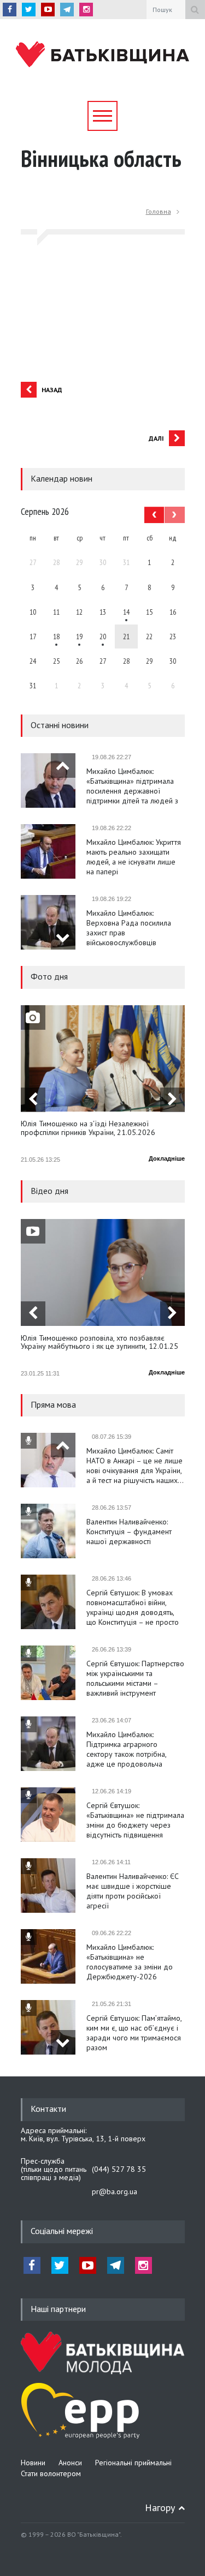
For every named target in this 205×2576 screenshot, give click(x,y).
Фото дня (49, 976)
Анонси (70, 2463)
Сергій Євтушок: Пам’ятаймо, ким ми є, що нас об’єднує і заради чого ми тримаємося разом (134, 2033)
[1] (126, 612)
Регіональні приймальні (133, 2463)
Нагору (160, 2508)
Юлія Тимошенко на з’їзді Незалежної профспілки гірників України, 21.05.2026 (88, 1128)
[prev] (63, 765)
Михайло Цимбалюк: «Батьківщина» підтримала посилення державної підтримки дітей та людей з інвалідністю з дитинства (132, 786)
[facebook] (10, 10)
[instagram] (86, 10)
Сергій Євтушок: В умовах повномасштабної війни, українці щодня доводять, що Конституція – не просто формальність (133, 1607)
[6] (79, 637)
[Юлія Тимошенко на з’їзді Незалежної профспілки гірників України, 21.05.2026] (103, 1059)
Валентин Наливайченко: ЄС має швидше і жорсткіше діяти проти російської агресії (133, 1891)
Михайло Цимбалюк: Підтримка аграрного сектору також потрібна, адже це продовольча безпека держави (126, 1749)
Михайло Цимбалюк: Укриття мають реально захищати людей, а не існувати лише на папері (134, 857)
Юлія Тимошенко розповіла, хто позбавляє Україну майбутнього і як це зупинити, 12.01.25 (99, 1343)
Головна (159, 211)
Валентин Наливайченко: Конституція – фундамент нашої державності (129, 1532)
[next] (63, 937)
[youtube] (48, 10)
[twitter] (29, 10)
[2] (56, 637)
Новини (33, 2463)
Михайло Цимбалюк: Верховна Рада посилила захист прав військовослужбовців (129, 928)
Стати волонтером (51, 2473)
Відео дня (49, 1191)
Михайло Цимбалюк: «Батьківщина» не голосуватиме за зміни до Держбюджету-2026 (130, 1962)
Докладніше (167, 1158)
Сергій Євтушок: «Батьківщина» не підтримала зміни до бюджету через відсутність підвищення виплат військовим (135, 1820)
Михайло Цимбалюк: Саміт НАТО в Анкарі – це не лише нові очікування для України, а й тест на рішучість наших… (135, 1466)
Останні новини (60, 725)
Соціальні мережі (62, 2231)
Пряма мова (53, 1404)
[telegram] (67, 10)
